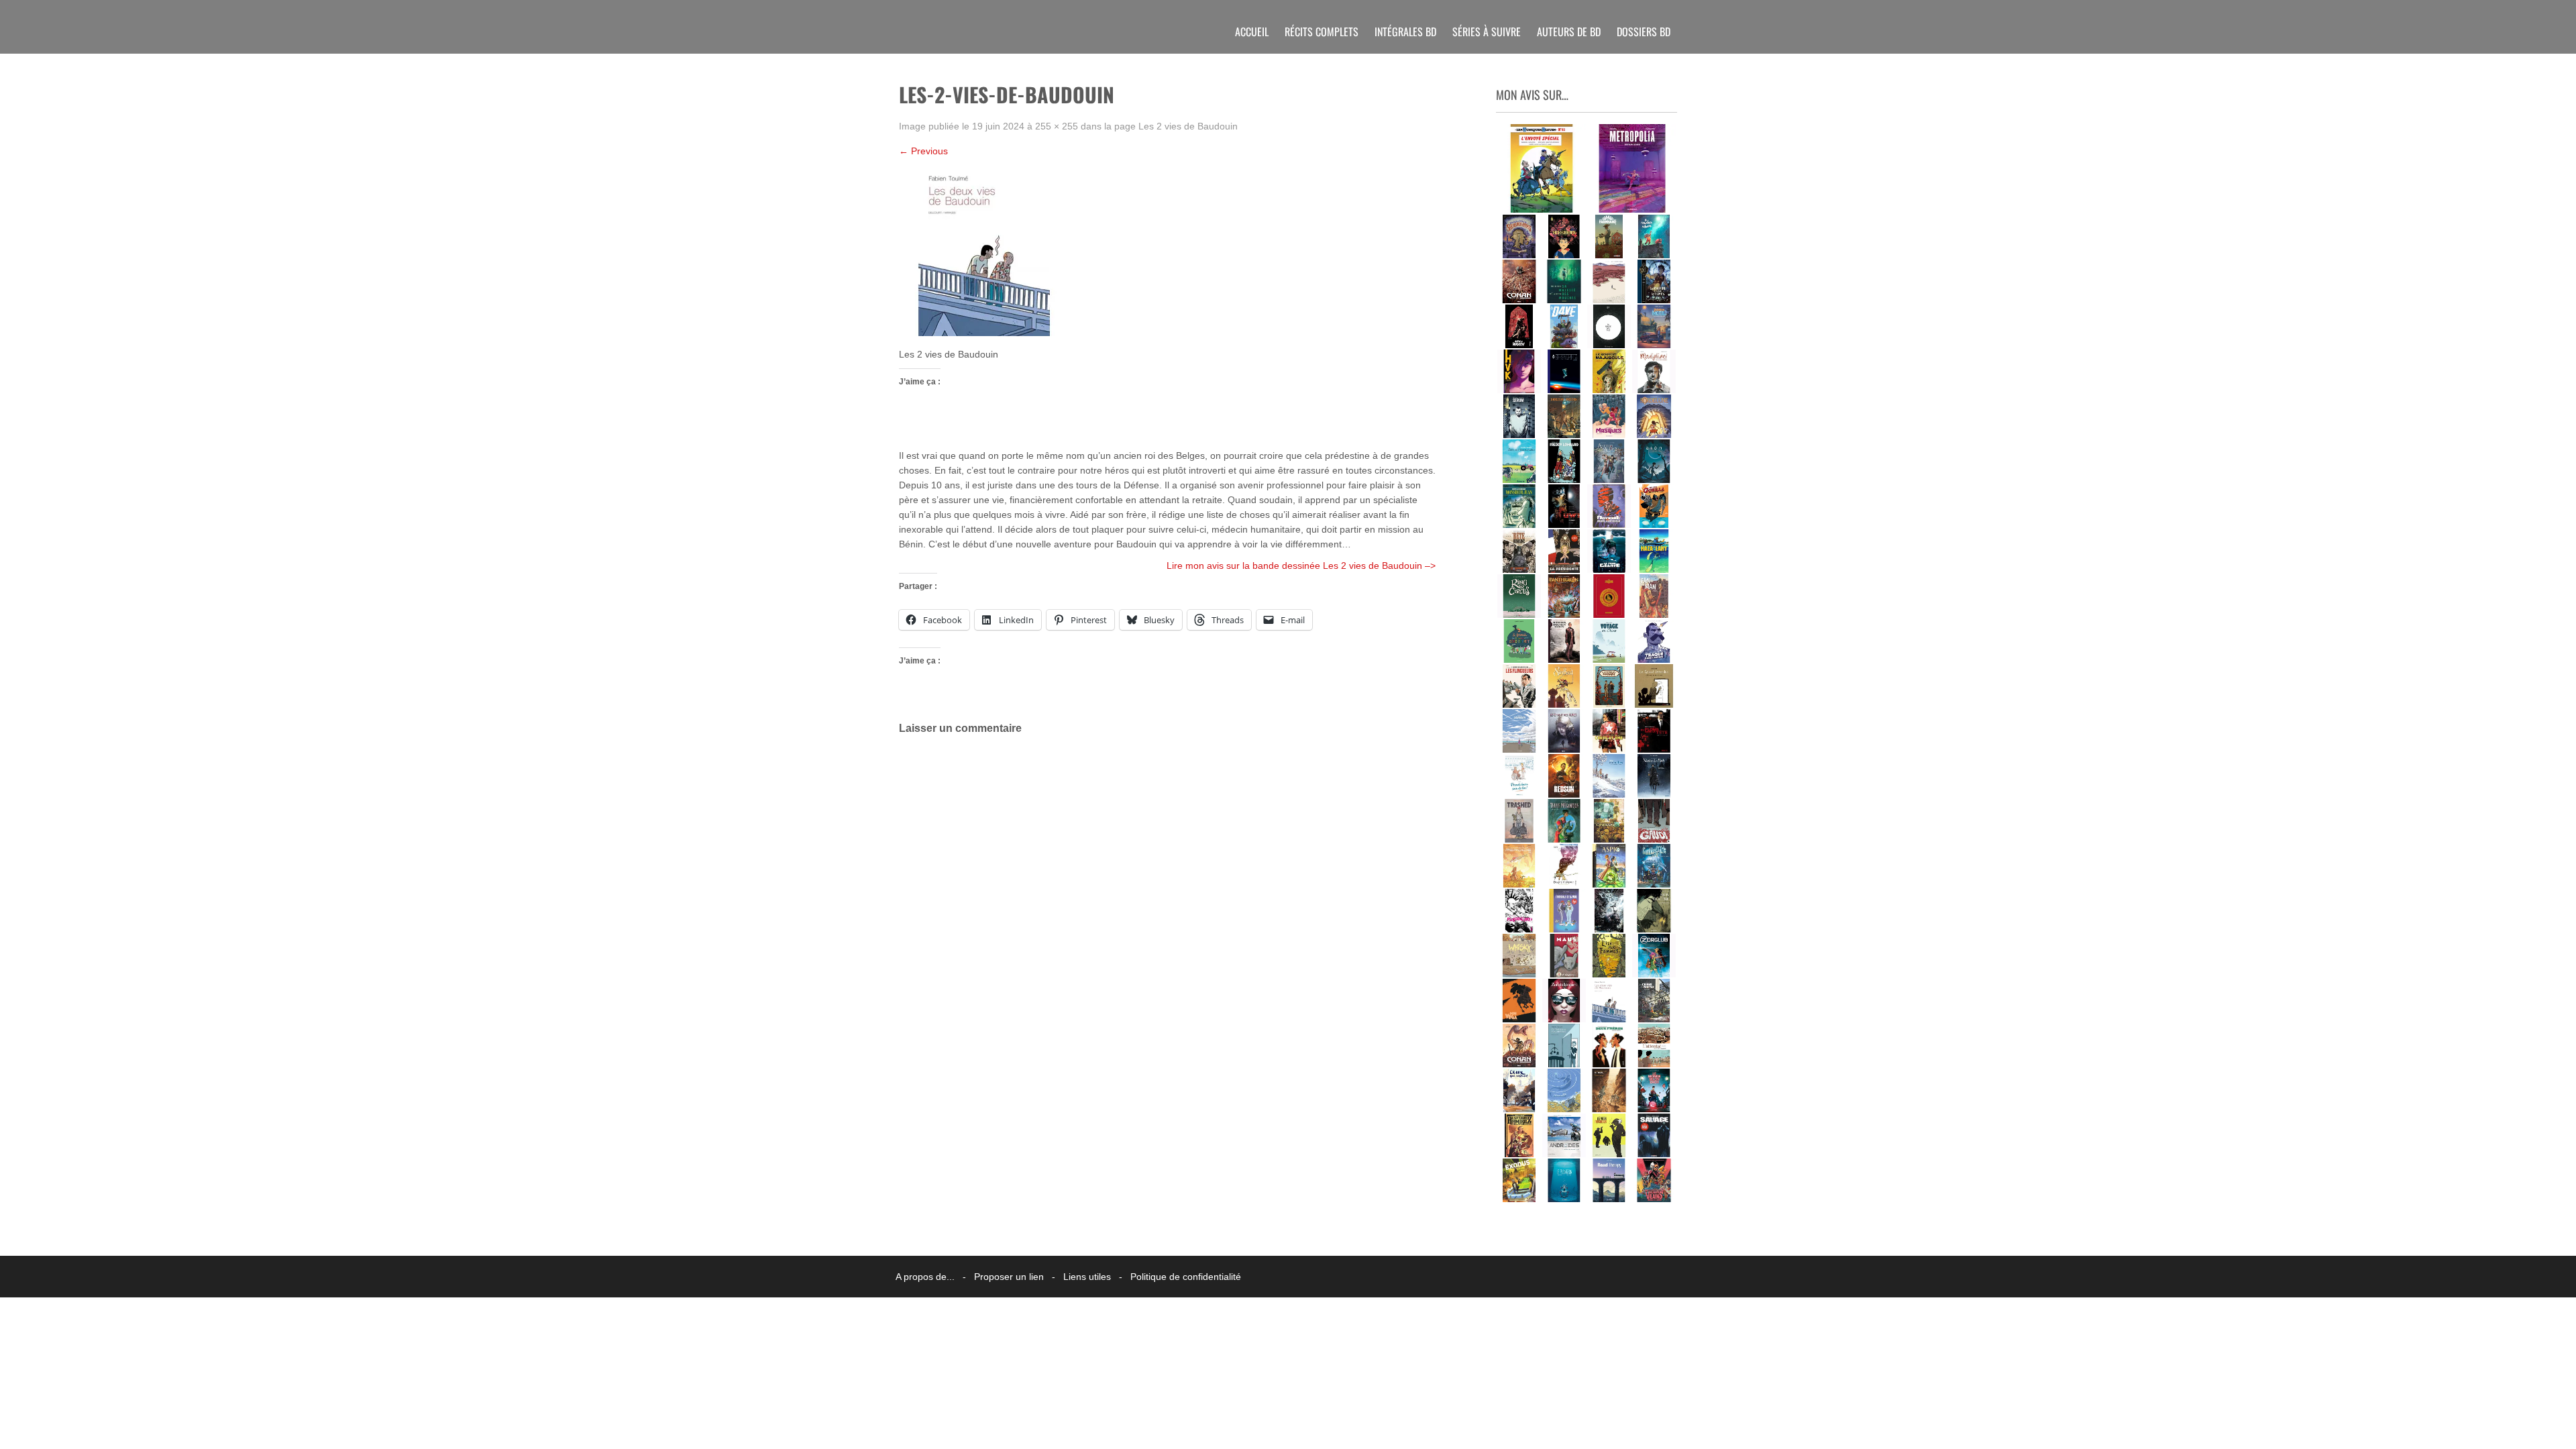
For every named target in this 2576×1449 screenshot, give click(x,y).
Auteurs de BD (1569, 32)
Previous (923, 151)
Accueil (1252, 32)
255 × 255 (1057, 126)
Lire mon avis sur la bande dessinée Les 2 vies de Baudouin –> (1301, 566)
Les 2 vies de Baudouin (1188, 126)
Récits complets (1322, 32)
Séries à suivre (1487, 32)
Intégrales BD (1405, 32)
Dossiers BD (1644, 32)
